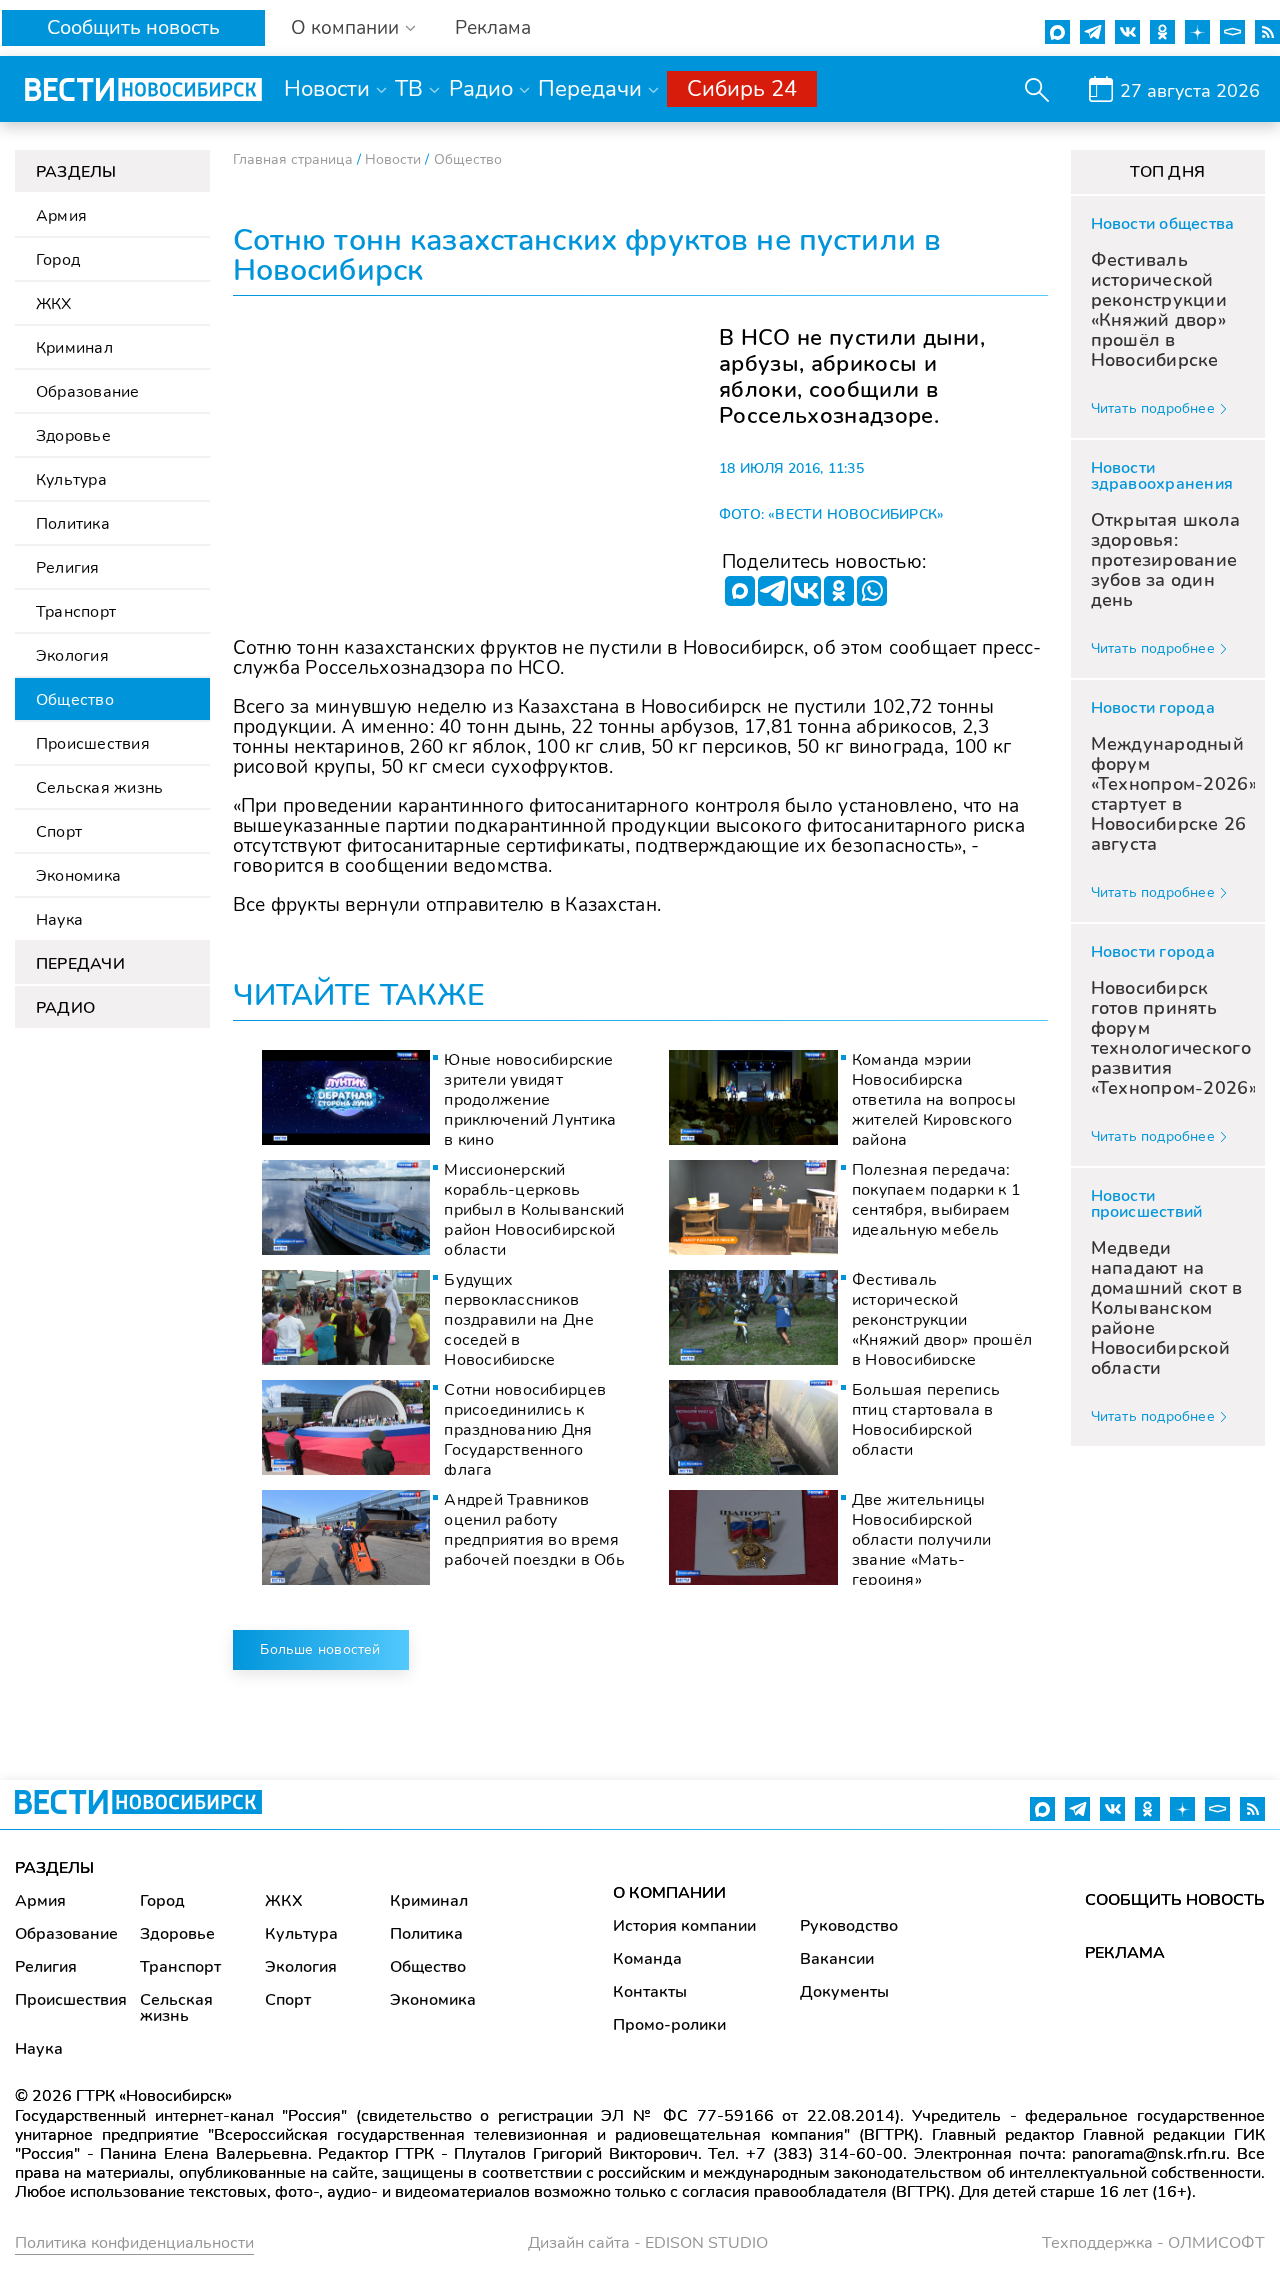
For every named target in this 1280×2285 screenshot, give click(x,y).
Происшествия (93, 744)
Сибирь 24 (742, 89)
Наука (59, 920)
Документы (844, 1992)
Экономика (78, 876)
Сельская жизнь (99, 788)
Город (58, 260)
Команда (647, 1959)
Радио (481, 89)
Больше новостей (320, 1649)
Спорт (59, 832)
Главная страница (293, 159)
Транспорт (76, 612)
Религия (68, 568)
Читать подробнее (1153, 408)
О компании (345, 28)
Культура (71, 480)
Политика (73, 524)
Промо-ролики (669, 2025)
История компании (684, 1926)
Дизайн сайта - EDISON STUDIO (648, 2243)
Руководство (849, 1926)
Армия (61, 216)
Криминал (74, 348)
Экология (72, 656)
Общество (75, 700)
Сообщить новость (133, 27)
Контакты (650, 1992)
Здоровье (73, 436)
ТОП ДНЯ (1167, 172)
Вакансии (837, 1959)
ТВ (409, 89)
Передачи (590, 89)
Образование (88, 392)
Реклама (493, 28)
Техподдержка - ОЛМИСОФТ (1153, 2243)
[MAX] (740, 591)
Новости (327, 89)
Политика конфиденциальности (134, 2243)
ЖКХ (54, 304)
